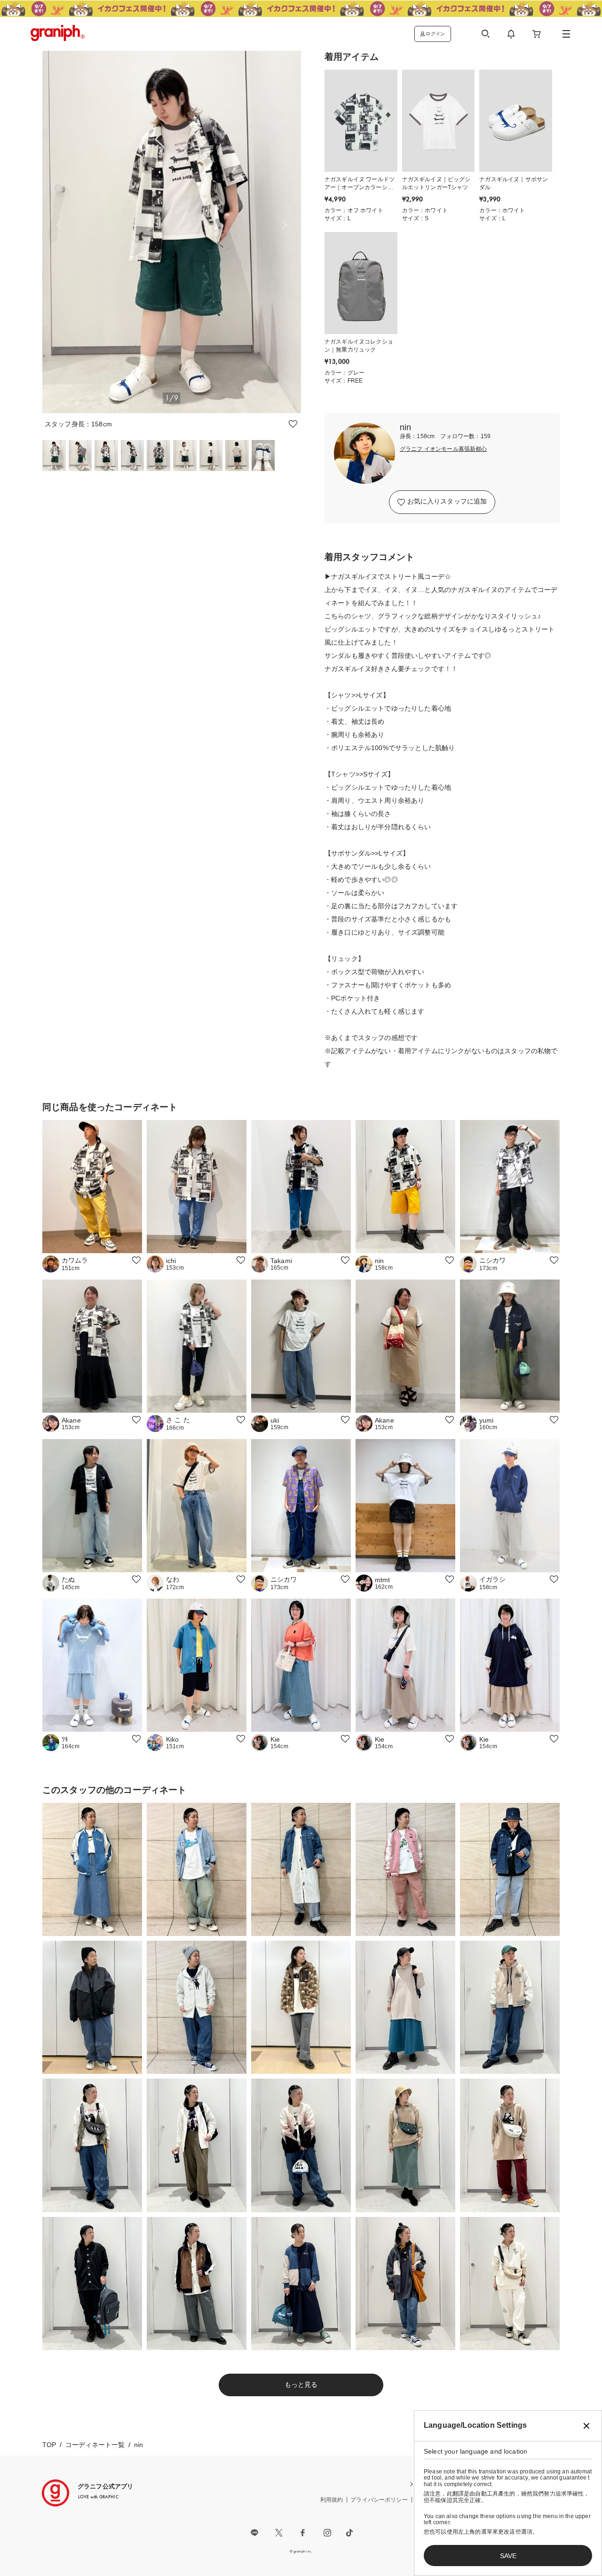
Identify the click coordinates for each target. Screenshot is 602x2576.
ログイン (435, 34)
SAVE (508, 2556)
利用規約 (332, 2500)
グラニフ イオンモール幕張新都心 (444, 449)
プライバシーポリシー (379, 2500)
